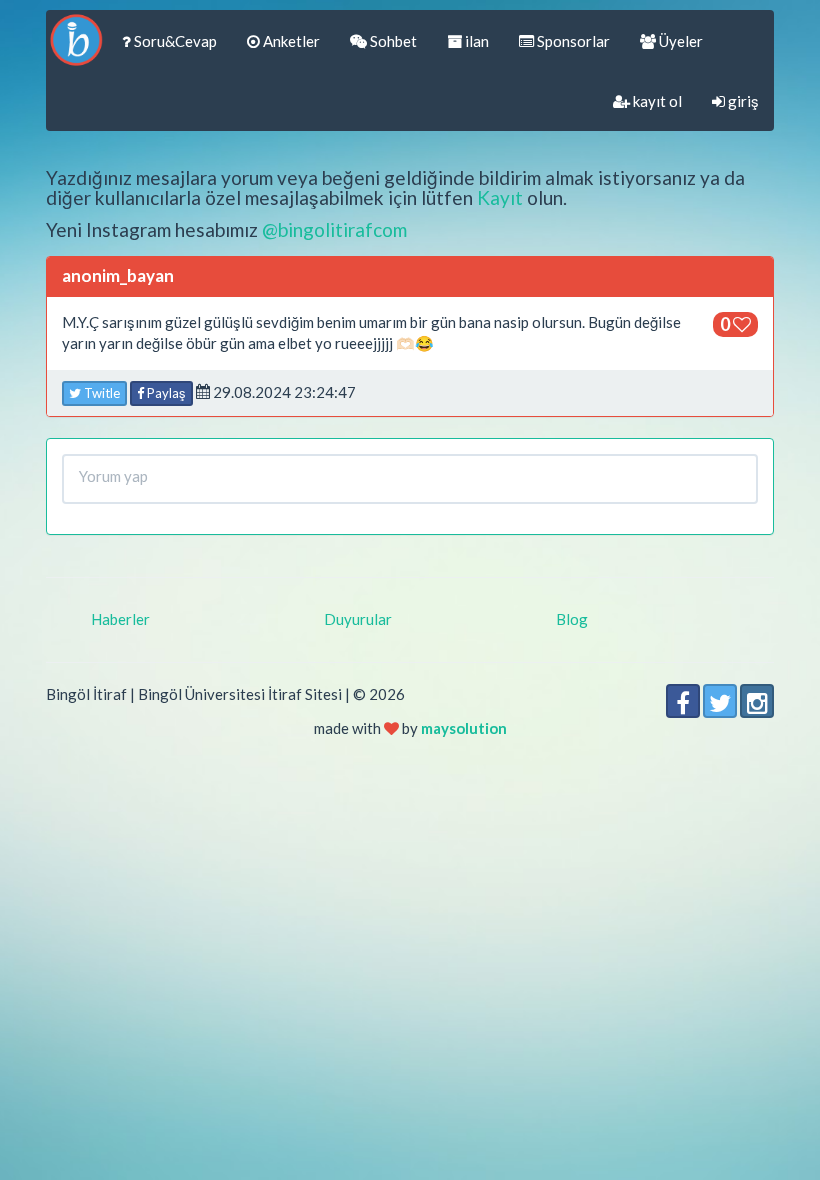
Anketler (290, 41)
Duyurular (358, 619)
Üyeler (679, 41)
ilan (475, 41)
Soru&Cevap (174, 41)
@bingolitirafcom (334, 229)
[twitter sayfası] (720, 701)
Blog (572, 619)
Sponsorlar (572, 41)
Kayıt (500, 197)
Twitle (100, 393)
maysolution (464, 728)
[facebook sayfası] (683, 701)
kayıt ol (656, 101)
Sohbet (392, 41)
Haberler (120, 619)
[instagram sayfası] (757, 701)
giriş (742, 101)
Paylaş (165, 393)
